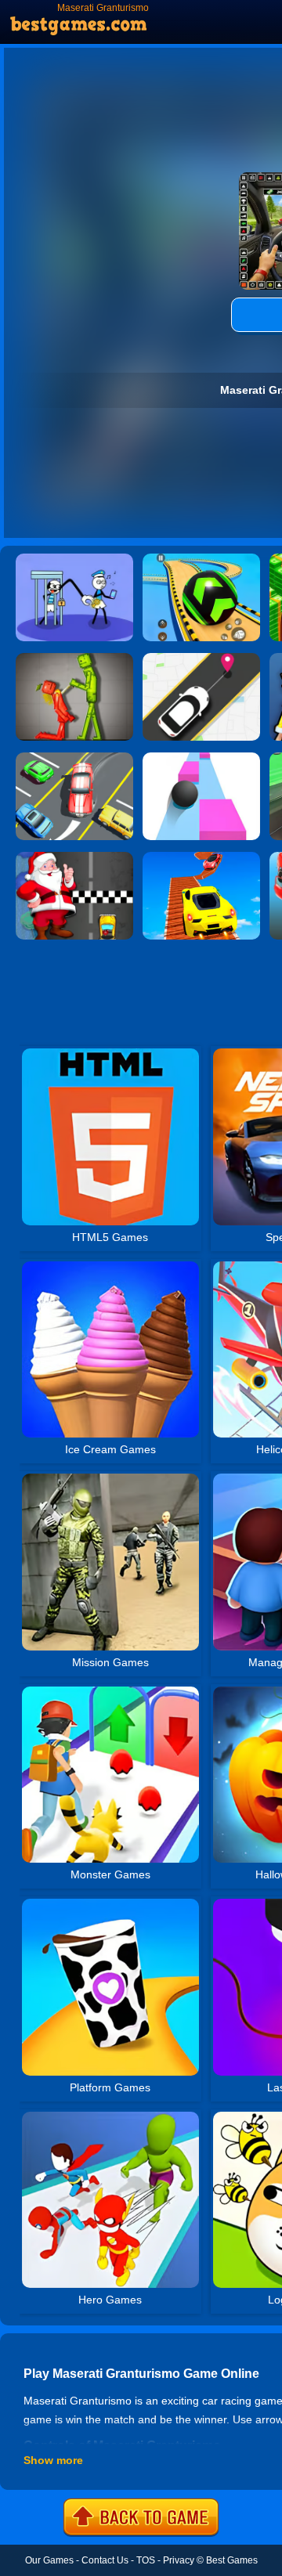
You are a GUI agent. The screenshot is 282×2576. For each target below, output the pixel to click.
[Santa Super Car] (74, 857)
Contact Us (105, 2560)
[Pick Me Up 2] (201, 658)
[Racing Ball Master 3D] (201, 559)
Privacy (179, 2560)
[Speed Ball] (201, 758)
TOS (146, 2560)
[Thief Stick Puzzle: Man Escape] (74, 559)
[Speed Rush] (74, 758)
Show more (53, 2460)
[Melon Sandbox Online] (74, 658)
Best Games (232, 2560)
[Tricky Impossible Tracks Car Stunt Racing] (201, 857)
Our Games (49, 2560)
